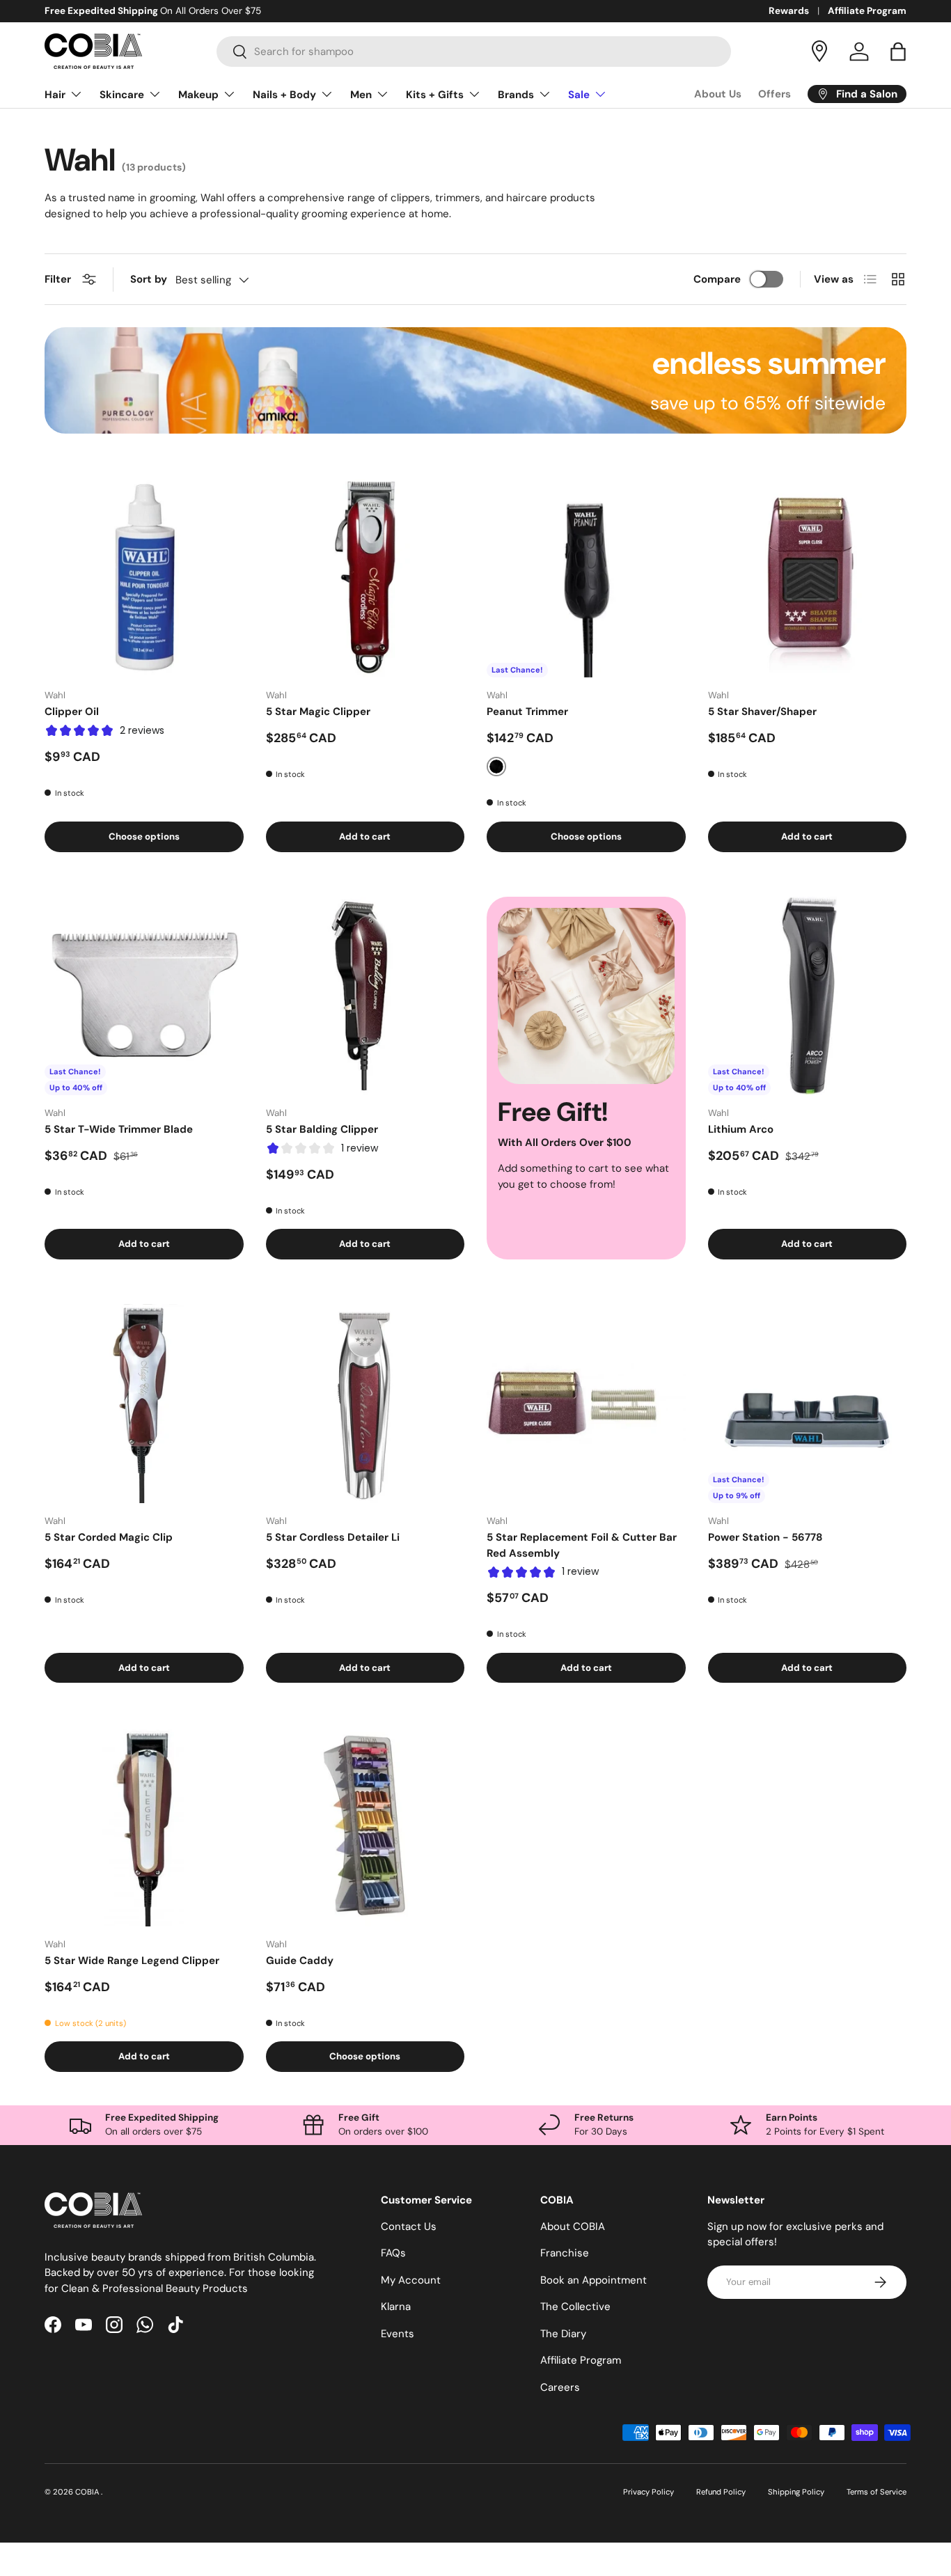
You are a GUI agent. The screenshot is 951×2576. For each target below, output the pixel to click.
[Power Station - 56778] (808, 1404)
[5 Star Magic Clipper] (366, 579)
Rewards (789, 11)
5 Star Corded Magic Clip (109, 1537)
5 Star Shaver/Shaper (762, 712)
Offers (775, 94)
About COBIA (573, 2226)
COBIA (88, 2492)
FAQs (393, 2253)
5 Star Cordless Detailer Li (333, 1537)
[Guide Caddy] (366, 1827)
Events (398, 2334)
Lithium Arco (741, 1129)
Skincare (122, 95)
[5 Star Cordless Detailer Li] (366, 1404)
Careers (560, 2387)
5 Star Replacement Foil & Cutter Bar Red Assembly (582, 1545)
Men (361, 95)
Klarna (396, 2307)
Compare (717, 279)
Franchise (565, 2253)
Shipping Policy (796, 2492)
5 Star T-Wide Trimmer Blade (119, 1129)
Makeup (198, 95)
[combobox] (474, 52)
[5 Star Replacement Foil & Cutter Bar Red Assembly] (586, 1404)
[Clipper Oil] (144, 579)
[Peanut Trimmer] (586, 579)
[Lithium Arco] (808, 996)
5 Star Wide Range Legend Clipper (132, 1961)
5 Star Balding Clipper (322, 1129)
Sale (579, 95)
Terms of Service (877, 2492)
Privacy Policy (649, 2492)
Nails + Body (284, 95)
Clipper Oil (72, 712)
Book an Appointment (594, 2280)
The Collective (575, 2307)
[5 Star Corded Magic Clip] (144, 1404)
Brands (516, 95)
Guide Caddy (300, 1961)
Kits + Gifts (435, 95)
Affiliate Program (867, 11)
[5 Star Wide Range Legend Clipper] (144, 1827)
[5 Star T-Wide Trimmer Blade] (144, 996)
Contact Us (409, 2226)
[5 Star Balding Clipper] (366, 996)
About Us (718, 94)
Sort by (149, 279)
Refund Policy (721, 2492)
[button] (898, 52)
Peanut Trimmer (527, 712)
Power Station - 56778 (765, 1537)
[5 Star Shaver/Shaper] (808, 579)
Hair (55, 95)
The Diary (563, 2334)
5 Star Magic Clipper (318, 712)
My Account (411, 2280)
